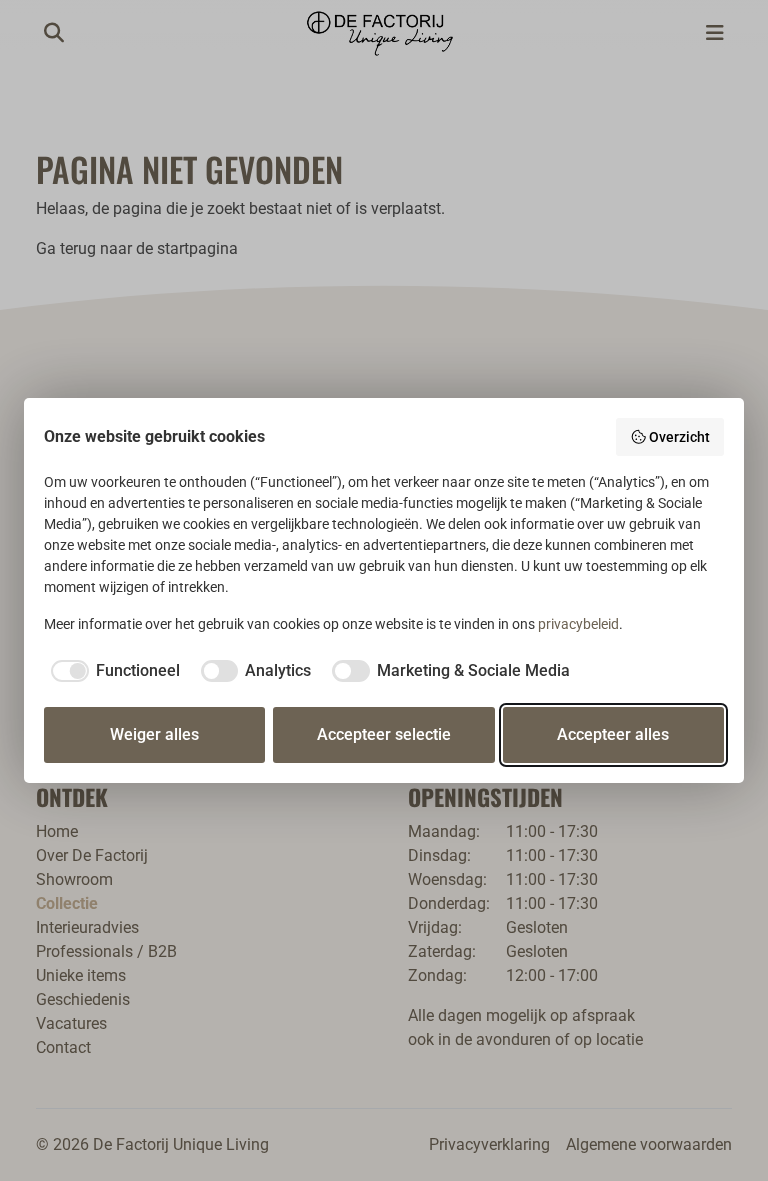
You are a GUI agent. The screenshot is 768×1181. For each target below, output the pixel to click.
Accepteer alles (613, 734)
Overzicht (679, 437)
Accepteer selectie (384, 734)
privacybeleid (578, 624)
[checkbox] (112, 671)
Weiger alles (154, 734)
